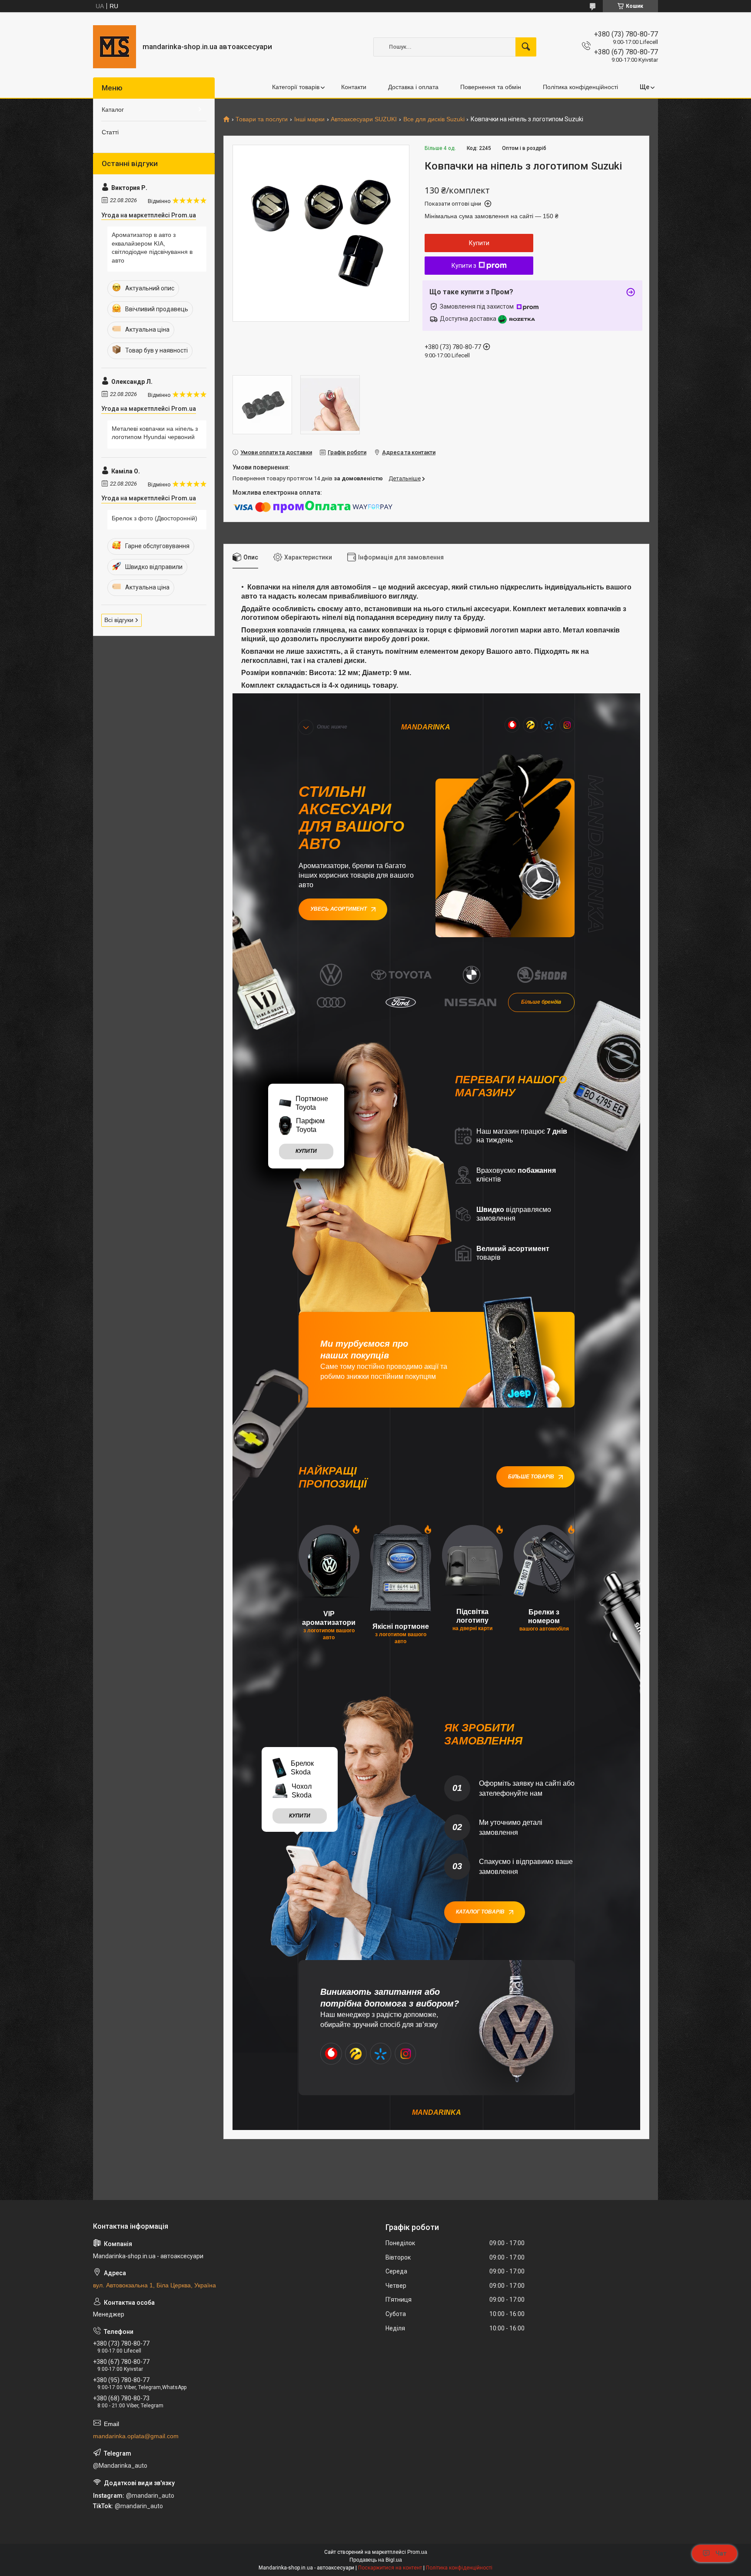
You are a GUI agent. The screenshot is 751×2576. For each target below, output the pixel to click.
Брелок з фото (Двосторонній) (155, 518)
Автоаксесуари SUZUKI (364, 119)
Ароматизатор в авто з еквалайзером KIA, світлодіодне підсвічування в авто (152, 248)
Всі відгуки (119, 620)
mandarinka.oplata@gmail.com (136, 2436)
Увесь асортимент (339, 909)
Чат (721, 2553)
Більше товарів (531, 1477)
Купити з (464, 266)
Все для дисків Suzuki (434, 119)
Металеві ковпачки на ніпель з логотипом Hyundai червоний (155, 433)
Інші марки (309, 119)
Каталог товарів (480, 1912)
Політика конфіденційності (580, 87)
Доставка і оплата (413, 87)
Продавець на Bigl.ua (376, 2560)
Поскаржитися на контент (390, 2568)
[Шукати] (526, 47)
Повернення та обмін (491, 87)
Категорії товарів (296, 87)
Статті (110, 132)
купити (306, 1151)
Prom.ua (417, 2552)
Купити (479, 243)
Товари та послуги (262, 119)
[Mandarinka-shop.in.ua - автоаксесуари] (115, 47)
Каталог (113, 110)
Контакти (354, 87)
